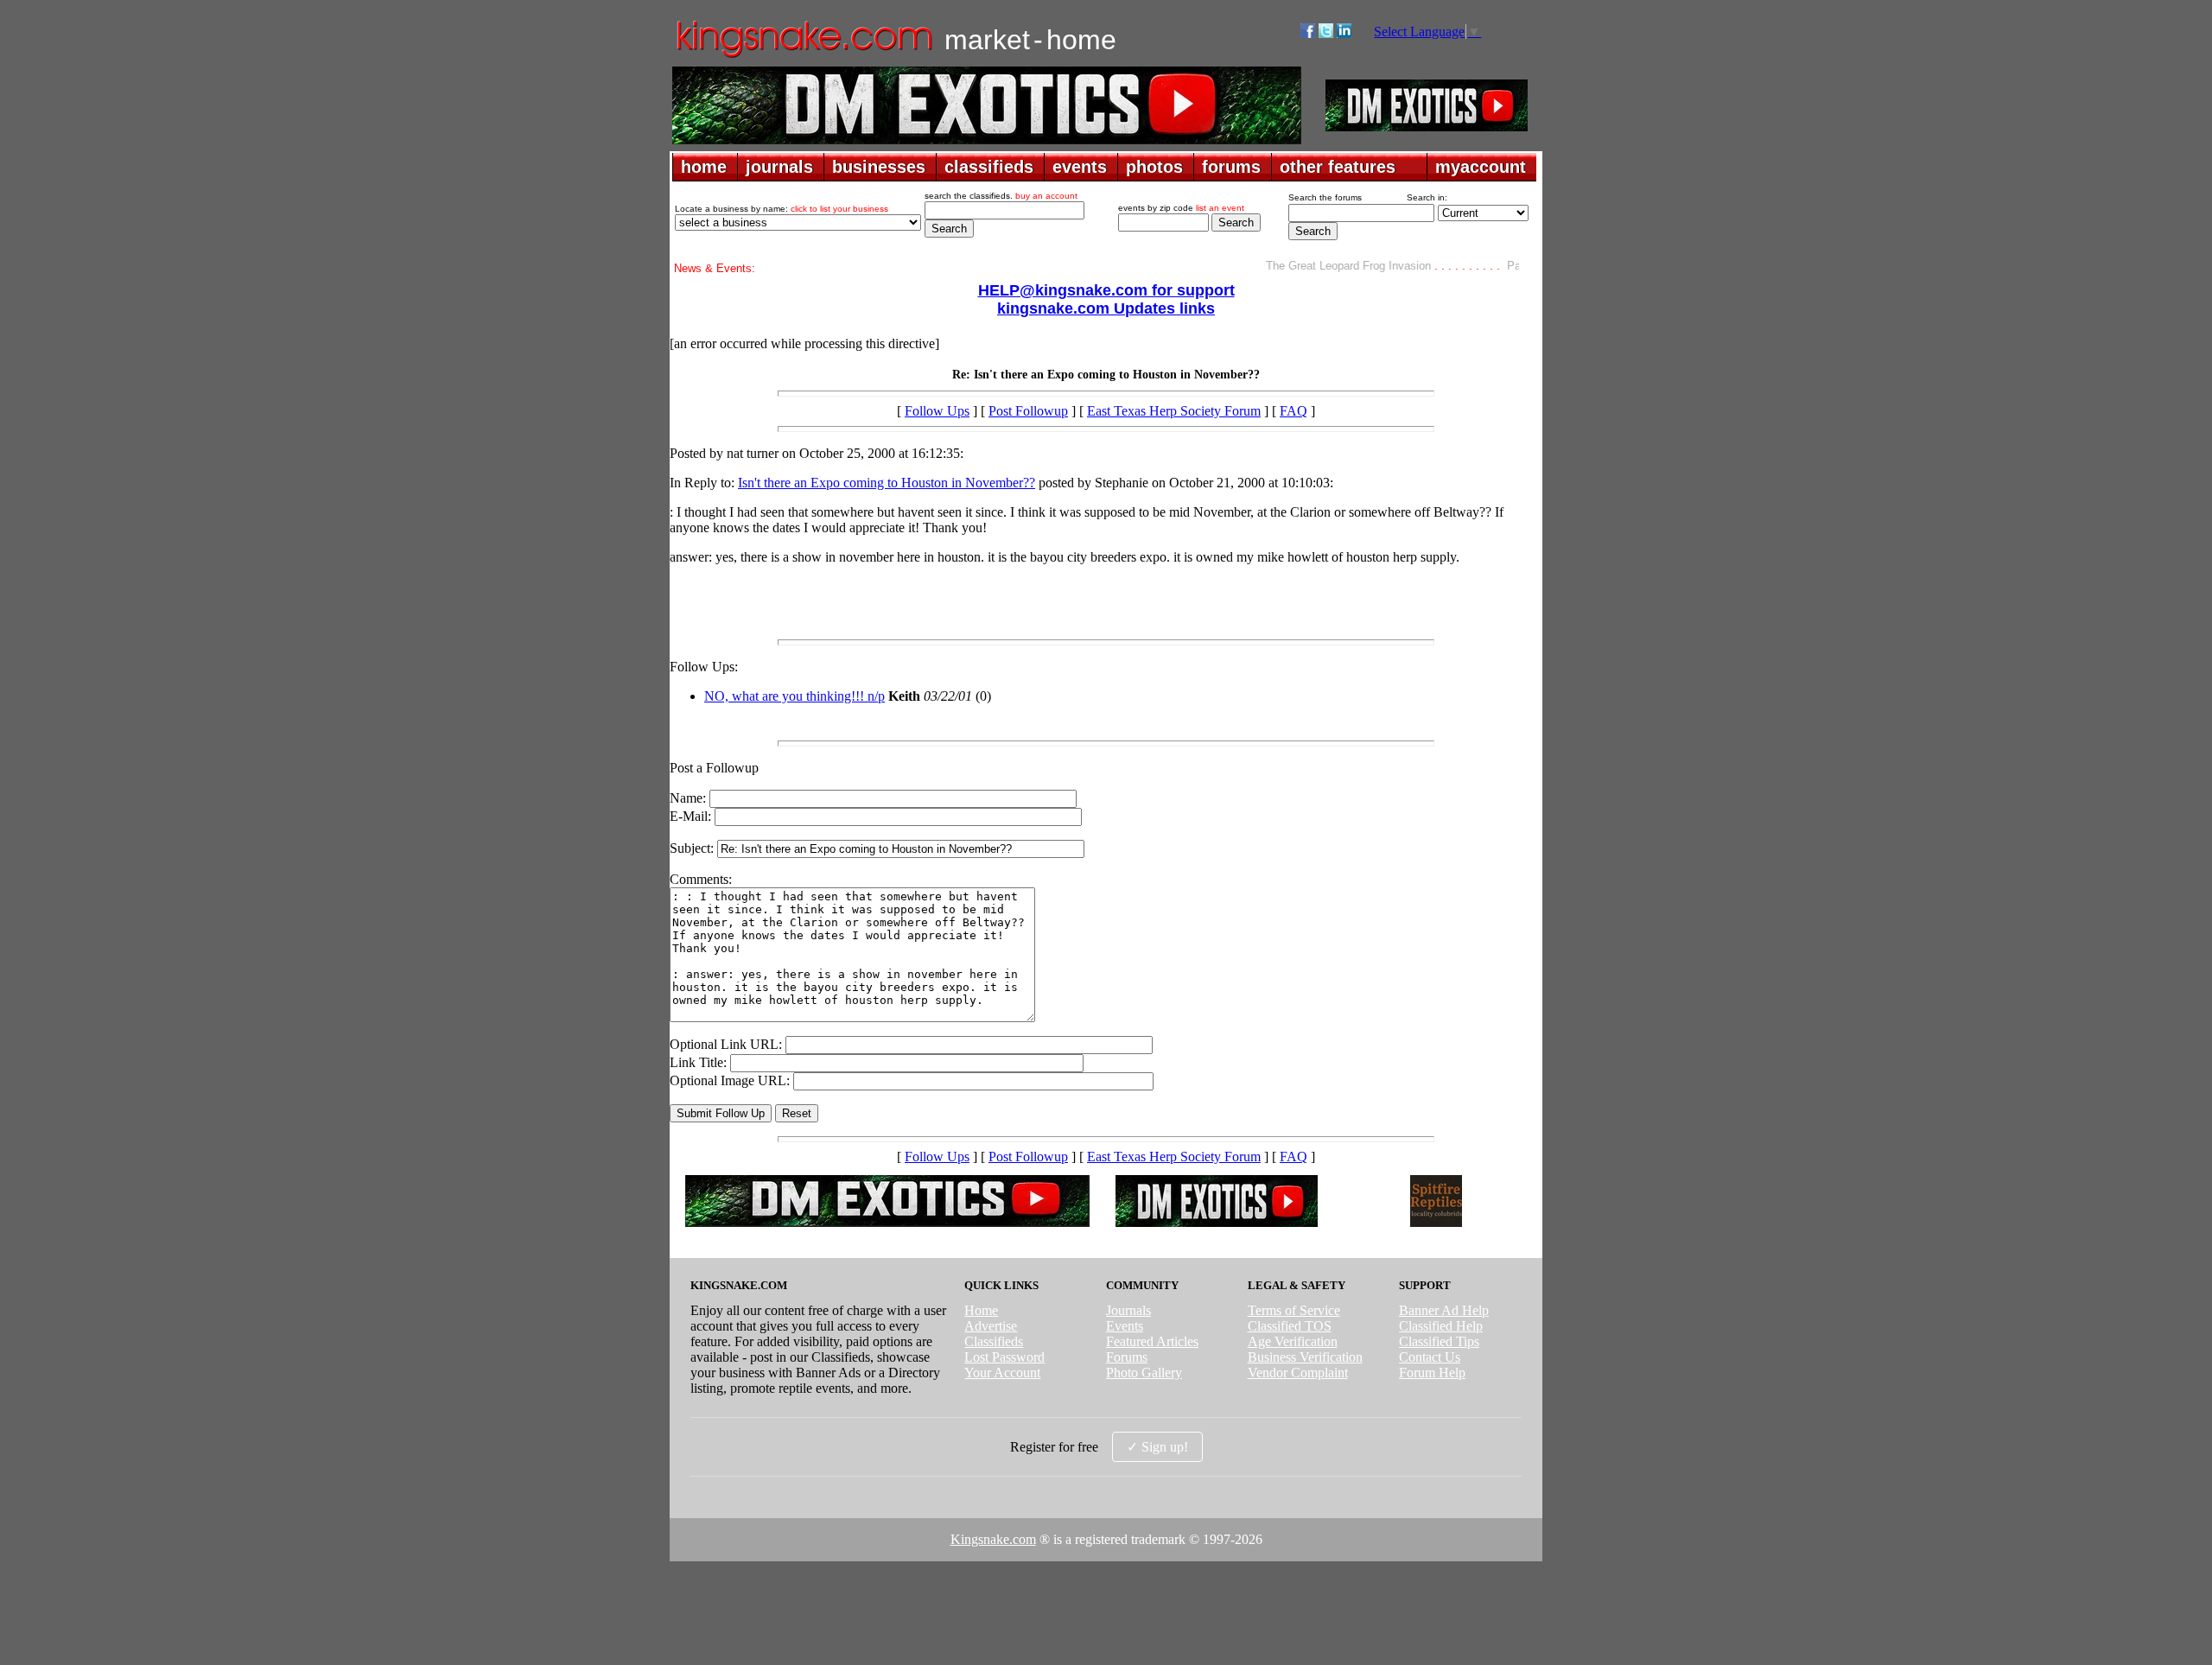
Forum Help (1432, 1373)
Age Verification (1293, 1341)
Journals (1128, 1310)
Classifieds (994, 1341)
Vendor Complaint (1298, 1373)
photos (1154, 167)
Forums (1127, 1357)
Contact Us (1430, 1357)
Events (1125, 1326)
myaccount (1481, 167)
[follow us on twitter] (1326, 33)
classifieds (989, 167)
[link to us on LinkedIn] (1344, 33)
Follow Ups (937, 411)
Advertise (991, 1326)
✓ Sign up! (1157, 1447)
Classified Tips (1439, 1341)
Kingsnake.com (993, 1539)
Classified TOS (1290, 1326)
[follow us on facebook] (1308, 33)
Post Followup (1028, 411)
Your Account (1002, 1373)
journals (779, 167)
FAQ (1294, 411)
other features (1338, 167)
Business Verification (1305, 1357)
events (1080, 167)
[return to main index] (803, 57)
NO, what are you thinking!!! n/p (795, 696)
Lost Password (1004, 1357)
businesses (879, 167)
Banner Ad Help (1444, 1310)
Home (981, 1310)
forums (1231, 167)
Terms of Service (1294, 1310)
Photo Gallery (1144, 1373)
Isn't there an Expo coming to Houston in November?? (887, 483)
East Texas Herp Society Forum (1174, 411)
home (704, 167)
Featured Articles (1152, 1341)
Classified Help (1441, 1326)
